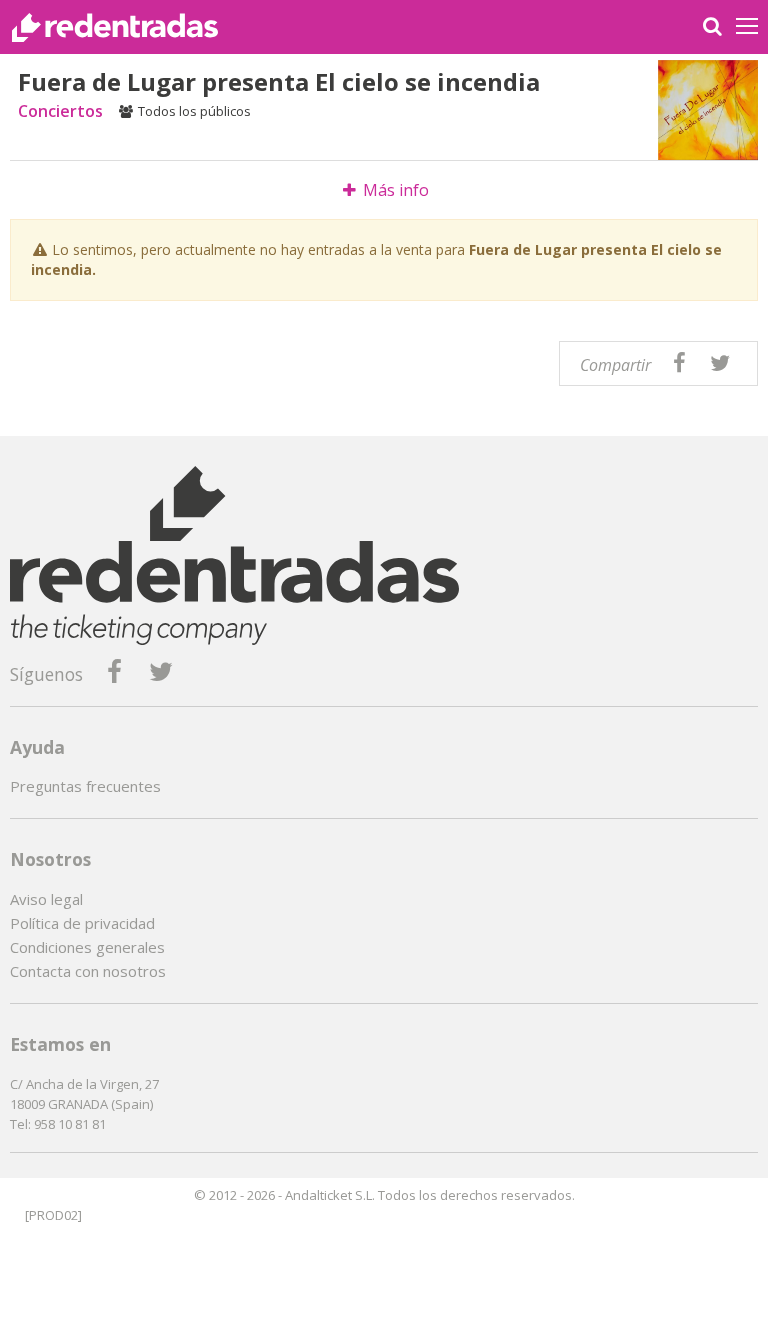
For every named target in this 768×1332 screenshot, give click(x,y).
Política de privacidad (82, 923)
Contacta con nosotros (88, 971)
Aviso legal (46, 899)
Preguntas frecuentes (85, 786)
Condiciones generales (87, 947)
